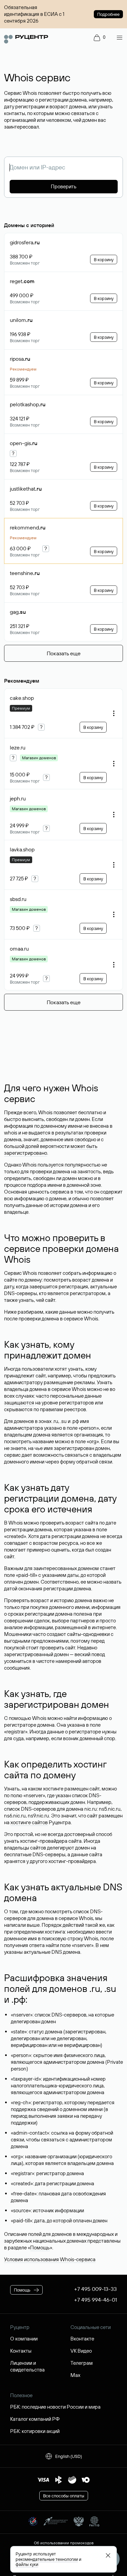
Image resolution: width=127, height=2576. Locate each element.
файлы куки (27, 2564)
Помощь (40, 2248)
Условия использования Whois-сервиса (50, 2259)
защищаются (19, 1403)
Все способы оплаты (64, 2496)
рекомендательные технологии (47, 2559)
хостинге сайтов (29, 1822)
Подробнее (108, 14)
